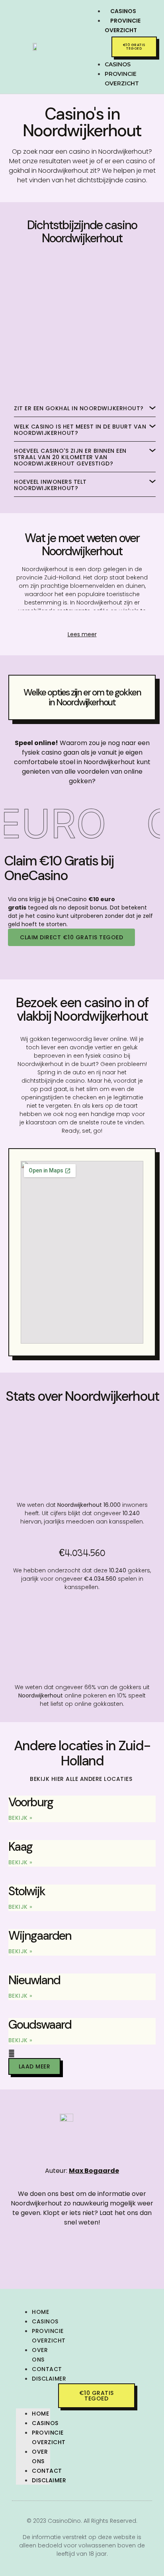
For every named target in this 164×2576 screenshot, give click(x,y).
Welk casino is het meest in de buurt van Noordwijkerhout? (80, 430)
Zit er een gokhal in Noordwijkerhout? (79, 408)
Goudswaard (40, 2025)
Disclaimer (49, 2379)
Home (40, 2312)
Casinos (45, 2321)
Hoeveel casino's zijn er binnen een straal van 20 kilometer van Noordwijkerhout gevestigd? (70, 457)
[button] (90, 44)
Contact (47, 2369)
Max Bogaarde (94, 2171)
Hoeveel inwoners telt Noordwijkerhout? (50, 485)
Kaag (20, 1847)
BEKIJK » (20, 1818)
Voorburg (31, 1802)
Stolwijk (27, 1891)
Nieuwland (34, 1980)
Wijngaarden (40, 1936)
